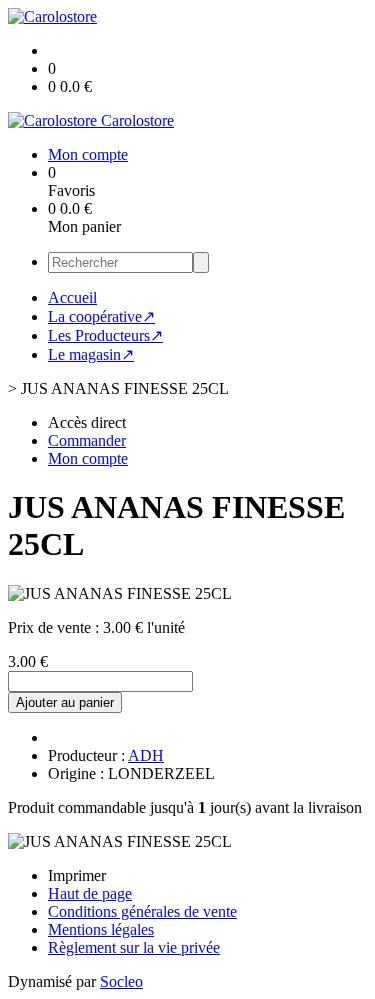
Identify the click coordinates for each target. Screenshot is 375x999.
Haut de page (90, 893)
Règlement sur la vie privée (134, 947)
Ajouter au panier (65, 702)
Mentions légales (101, 929)
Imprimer (77, 875)
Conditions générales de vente (142, 911)
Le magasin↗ (91, 354)
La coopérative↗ (101, 316)
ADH (146, 755)
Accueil (72, 297)
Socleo (121, 981)
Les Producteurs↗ (105, 335)
